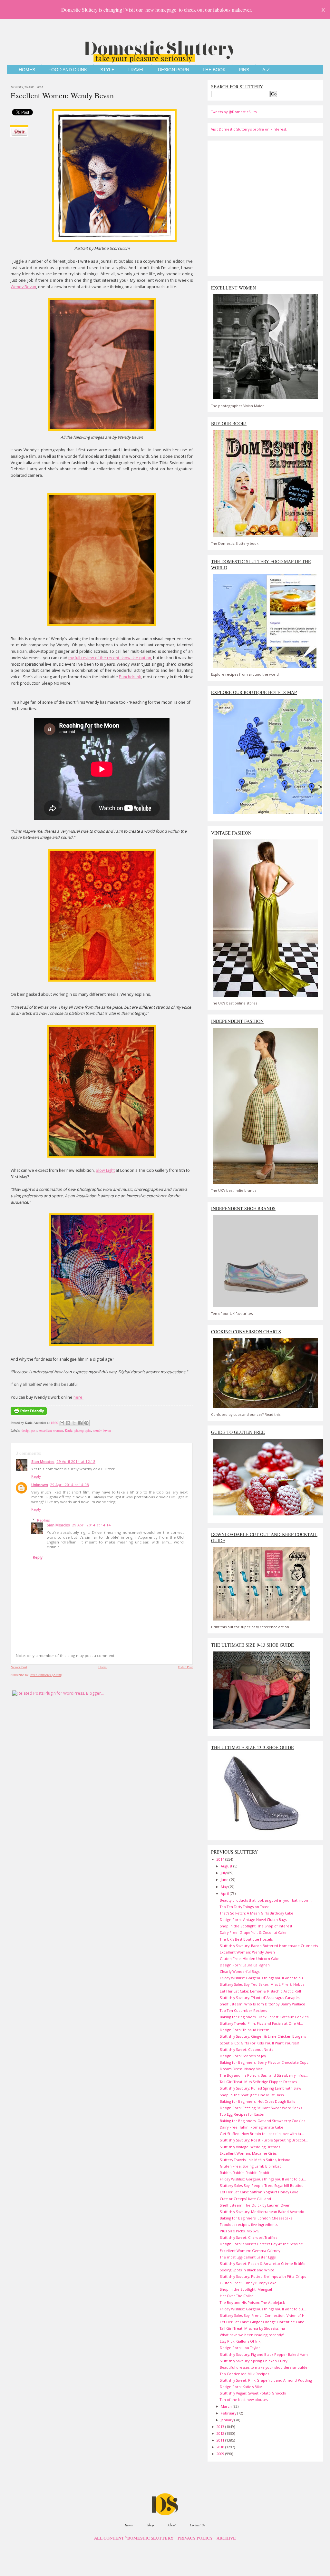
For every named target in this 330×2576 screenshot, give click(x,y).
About (172, 2525)
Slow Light (105, 1170)
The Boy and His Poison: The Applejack (252, 2302)
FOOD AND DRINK (68, 70)
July (224, 1873)
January (228, 2420)
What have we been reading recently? (252, 2335)
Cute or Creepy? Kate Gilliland (245, 2199)
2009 (221, 2454)
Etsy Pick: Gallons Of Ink (240, 2341)
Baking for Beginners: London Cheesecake (256, 2218)
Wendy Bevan (23, 287)
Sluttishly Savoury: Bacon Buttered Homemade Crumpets (269, 1946)
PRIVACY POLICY (195, 2538)
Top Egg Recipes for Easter (242, 2114)
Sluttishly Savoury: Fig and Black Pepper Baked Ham (264, 2354)
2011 (221, 2440)
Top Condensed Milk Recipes (244, 2374)
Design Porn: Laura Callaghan (245, 1965)
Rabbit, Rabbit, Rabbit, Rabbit (245, 2173)
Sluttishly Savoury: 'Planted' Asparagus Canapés (260, 1998)
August (227, 1866)
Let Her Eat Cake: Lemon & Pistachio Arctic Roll (260, 1991)
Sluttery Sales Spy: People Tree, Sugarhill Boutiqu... (263, 2185)
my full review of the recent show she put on (110, 658)
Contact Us (198, 2525)
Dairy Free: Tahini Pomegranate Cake (252, 2127)
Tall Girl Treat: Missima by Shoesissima (252, 2328)
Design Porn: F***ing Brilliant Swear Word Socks (261, 2108)
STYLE (107, 70)
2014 (221, 1859)
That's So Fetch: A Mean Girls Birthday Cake (257, 1913)
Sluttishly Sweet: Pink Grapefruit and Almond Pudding (266, 2380)
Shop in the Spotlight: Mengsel (246, 2289)
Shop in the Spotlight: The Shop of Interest (256, 1926)
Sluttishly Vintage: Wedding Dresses (250, 2147)
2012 (221, 2433)
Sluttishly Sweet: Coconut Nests (246, 2049)
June (225, 1880)
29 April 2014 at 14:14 (91, 1525)
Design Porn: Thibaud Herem (245, 2030)
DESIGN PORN (174, 70)
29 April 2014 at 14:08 (69, 1485)
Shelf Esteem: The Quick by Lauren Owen (255, 2205)
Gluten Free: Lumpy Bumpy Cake (248, 2283)
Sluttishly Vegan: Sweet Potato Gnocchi (253, 2393)
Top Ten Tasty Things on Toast (244, 1907)
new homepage (161, 10)
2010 (221, 2447)
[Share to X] (74, 1423)
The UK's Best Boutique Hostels (246, 1939)
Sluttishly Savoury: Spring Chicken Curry (253, 2361)
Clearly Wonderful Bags (240, 1971)
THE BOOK (214, 70)
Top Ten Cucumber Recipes (243, 2010)
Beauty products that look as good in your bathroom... (266, 1900)
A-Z (266, 70)
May (225, 1887)
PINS (244, 70)
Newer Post (19, 1667)
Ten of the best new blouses (244, 2400)
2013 (221, 2427)
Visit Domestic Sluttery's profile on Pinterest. (249, 129)
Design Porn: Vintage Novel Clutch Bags (253, 1920)
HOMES (27, 70)
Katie (69, 1430)
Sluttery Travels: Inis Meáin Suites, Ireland (255, 2160)
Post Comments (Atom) (46, 1675)
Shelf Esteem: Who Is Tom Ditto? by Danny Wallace (262, 2004)
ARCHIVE (226, 2538)
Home (102, 1667)
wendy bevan (102, 1430)
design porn (29, 1430)
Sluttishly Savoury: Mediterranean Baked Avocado (262, 2212)
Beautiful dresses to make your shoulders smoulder (264, 2367)
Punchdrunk (130, 677)
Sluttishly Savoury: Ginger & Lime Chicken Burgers (263, 2036)
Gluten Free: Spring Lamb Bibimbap (251, 2166)
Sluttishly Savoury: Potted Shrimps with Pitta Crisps (263, 2276)
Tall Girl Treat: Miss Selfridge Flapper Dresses (258, 2082)
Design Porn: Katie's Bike (241, 2387)
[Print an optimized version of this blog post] (29, 1415)
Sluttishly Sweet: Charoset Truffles (248, 2237)
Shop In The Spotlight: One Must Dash (252, 2095)
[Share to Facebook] (80, 1423)
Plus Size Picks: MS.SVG (240, 2231)
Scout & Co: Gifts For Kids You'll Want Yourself (259, 2043)
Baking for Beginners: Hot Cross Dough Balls (257, 2101)
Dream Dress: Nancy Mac (241, 2069)
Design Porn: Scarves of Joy (243, 2056)
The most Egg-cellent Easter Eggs (248, 2257)
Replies (44, 1520)
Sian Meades (43, 1461)
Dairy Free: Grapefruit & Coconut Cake (253, 1932)
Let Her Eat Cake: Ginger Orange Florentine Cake (262, 2322)
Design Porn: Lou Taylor (240, 2348)
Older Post (185, 1667)
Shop (150, 2525)
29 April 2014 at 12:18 (76, 1461)
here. (78, 1397)
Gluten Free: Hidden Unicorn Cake (250, 1959)
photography (83, 1430)
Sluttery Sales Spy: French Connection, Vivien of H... (264, 2315)
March (227, 2406)
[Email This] (62, 1423)
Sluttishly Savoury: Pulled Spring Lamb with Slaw (260, 2088)
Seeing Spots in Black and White (247, 2270)
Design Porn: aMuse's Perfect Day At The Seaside (261, 2244)
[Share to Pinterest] (86, 1423)
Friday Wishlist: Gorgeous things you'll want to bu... (263, 1978)
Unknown (40, 1485)
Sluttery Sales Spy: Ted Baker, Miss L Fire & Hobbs (262, 1984)
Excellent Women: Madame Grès (248, 2153)
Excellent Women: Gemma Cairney (250, 2251)
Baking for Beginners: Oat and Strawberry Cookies (262, 2121)
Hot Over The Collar (237, 2296)
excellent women (51, 1430)
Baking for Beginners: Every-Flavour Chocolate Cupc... (266, 2062)
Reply (36, 1476)
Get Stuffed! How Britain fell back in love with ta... (262, 2134)
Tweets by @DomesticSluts (234, 112)
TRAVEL (136, 70)
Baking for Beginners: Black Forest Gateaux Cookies (264, 2017)
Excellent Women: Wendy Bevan (62, 95)
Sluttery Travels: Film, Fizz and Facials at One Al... (261, 2023)
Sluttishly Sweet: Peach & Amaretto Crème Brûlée (263, 2263)
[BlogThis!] (68, 1423)
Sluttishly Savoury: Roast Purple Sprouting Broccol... (264, 2140)
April (225, 1893)
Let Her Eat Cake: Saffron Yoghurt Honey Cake (259, 2192)
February (229, 2413)
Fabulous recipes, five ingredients (249, 2224)
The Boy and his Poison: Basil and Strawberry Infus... (264, 2075)
